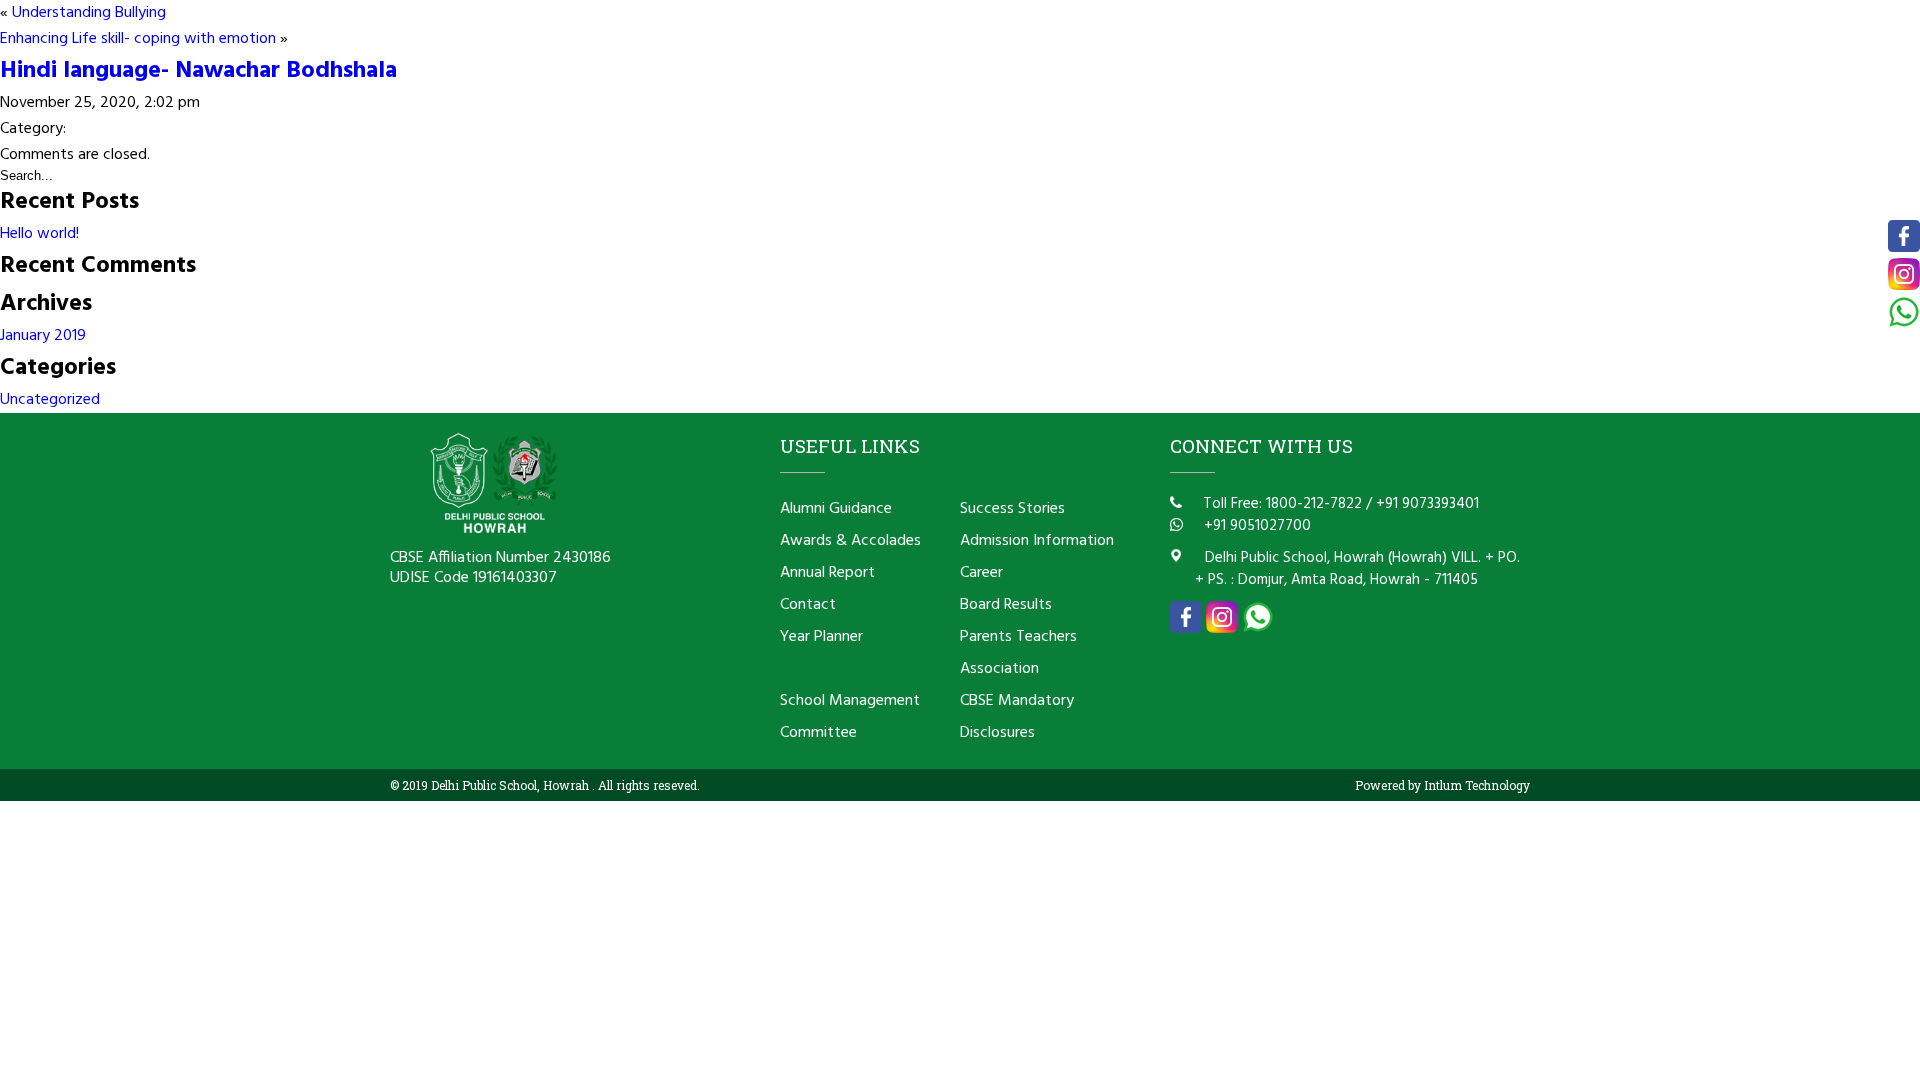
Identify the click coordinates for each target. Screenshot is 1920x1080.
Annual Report (827, 573)
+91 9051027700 (1255, 526)
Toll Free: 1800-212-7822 (1280, 504)
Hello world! (39, 234)
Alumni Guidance (836, 509)
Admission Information (1037, 541)
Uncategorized (50, 400)
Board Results (1006, 605)
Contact (808, 605)
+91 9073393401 (1427, 504)
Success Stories (1012, 509)
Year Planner (821, 637)
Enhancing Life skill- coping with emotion (138, 39)
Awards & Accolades (850, 541)
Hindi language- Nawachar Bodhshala (198, 71)
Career (981, 573)
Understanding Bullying (89, 13)
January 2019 (43, 336)
